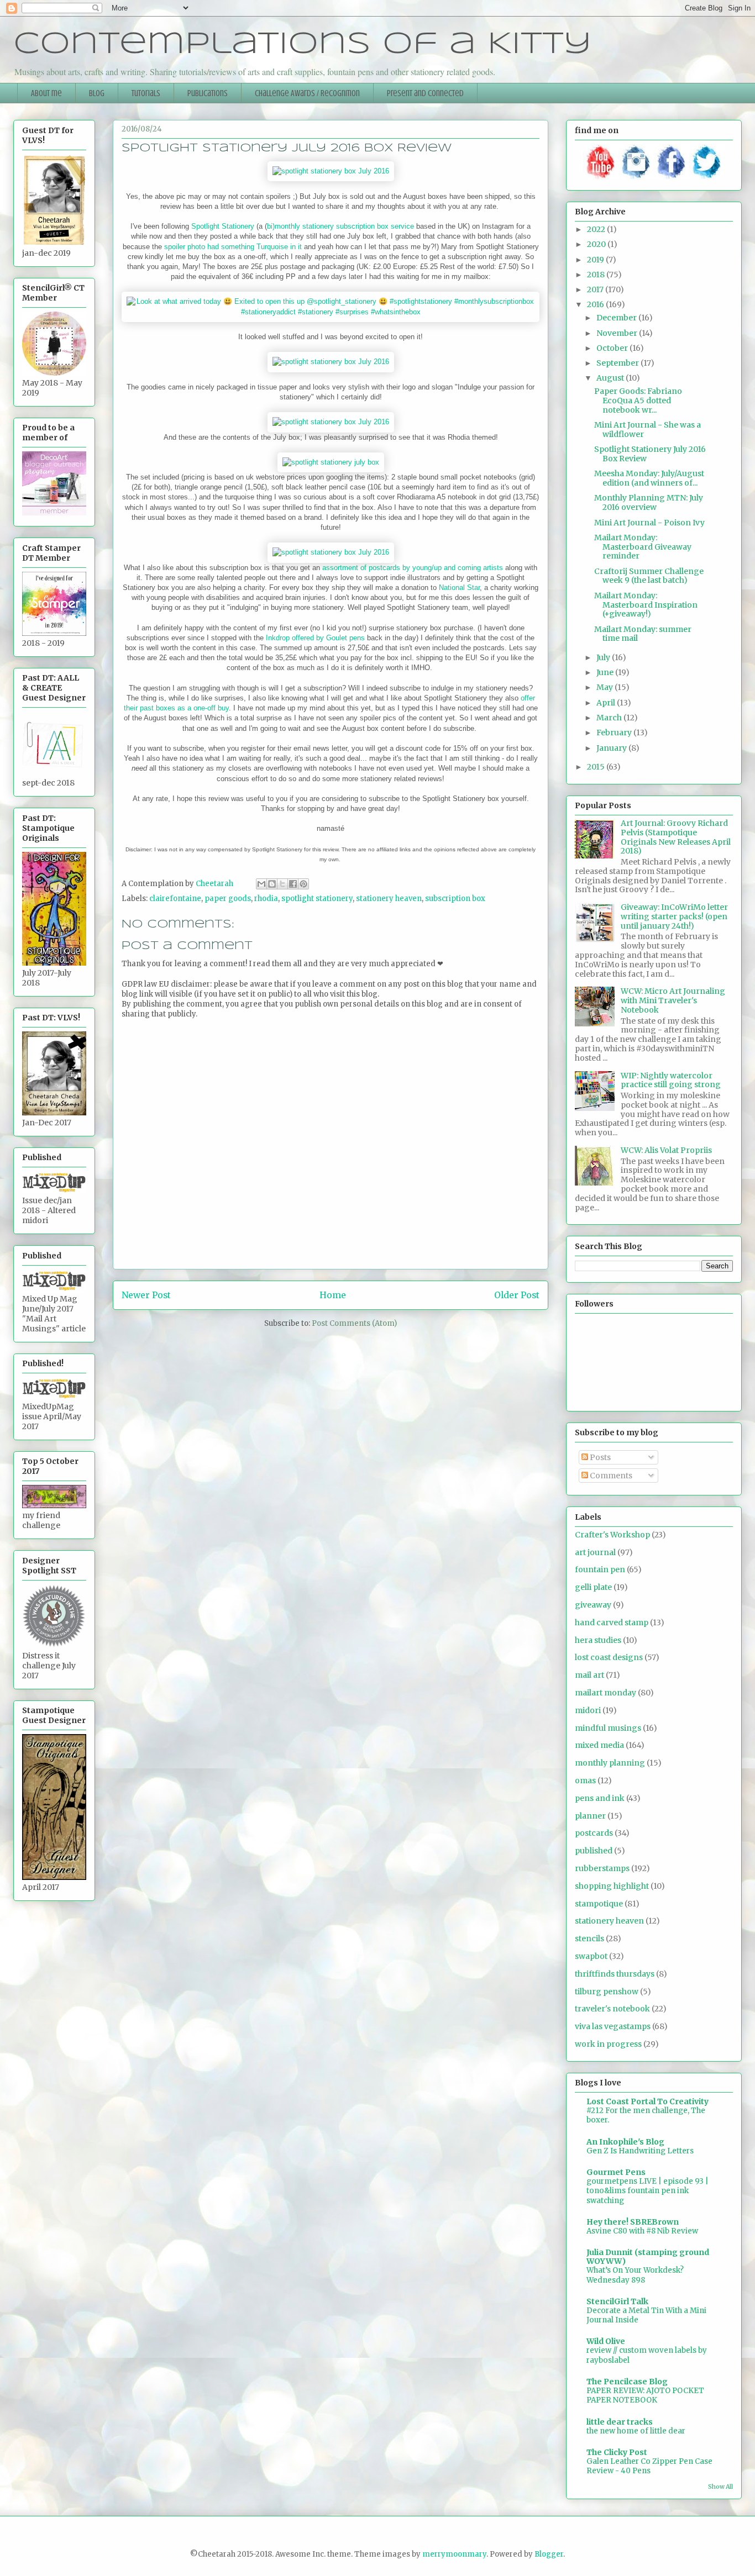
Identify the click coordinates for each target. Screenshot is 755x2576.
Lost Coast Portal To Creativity (647, 2101)
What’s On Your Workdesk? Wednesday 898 (635, 2275)
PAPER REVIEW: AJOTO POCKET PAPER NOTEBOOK (645, 2395)
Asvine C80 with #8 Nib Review (642, 2231)
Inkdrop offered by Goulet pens (315, 638)
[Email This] (261, 884)
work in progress (608, 2044)
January (612, 748)
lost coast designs (609, 1657)
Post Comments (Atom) (354, 1323)
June (606, 672)
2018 (597, 275)
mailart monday (605, 1693)
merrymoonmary (454, 2554)
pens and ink (600, 1798)
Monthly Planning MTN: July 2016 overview (649, 502)
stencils (589, 1938)
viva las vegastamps (613, 2026)
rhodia (266, 899)
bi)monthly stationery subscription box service (340, 226)
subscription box (455, 899)
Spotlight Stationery (223, 226)
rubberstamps (602, 1868)
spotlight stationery (317, 899)
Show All (720, 2487)
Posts (599, 1457)
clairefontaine (175, 899)
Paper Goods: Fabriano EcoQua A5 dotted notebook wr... (638, 401)
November (618, 333)
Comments (610, 1476)
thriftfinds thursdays (615, 1974)
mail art (589, 1675)
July (604, 657)
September (618, 363)
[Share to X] (282, 884)
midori (588, 1710)
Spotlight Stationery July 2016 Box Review (650, 454)
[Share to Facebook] (293, 884)
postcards (594, 1833)
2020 (597, 244)
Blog (97, 93)
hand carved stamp (612, 1622)
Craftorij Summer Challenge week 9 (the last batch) (649, 576)
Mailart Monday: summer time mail (643, 634)
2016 (596, 304)
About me (46, 93)
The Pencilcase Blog (627, 2382)
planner (590, 1816)
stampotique (599, 1904)
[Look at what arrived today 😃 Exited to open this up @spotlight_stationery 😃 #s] (331, 312)
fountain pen (600, 1569)
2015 (597, 767)
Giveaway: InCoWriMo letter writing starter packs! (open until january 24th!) (674, 916)
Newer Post (146, 1295)
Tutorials (146, 93)
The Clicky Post (617, 2452)
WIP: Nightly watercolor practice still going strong (671, 1080)
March (610, 718)
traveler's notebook (612, 2009)
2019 (596, 260)
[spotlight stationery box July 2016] (331, 171)
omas (585, 1780)
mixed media (599, 1745)
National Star (459, 588)
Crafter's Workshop (612, 1535)
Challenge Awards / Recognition (307, 93)
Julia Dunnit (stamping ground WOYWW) (648, 2257)
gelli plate (593, 1587)
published (594, 1851)
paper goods (228, 899)
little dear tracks (620, 2422)
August (611, 378)
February (615, 733)
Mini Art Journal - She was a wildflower (647, 430)
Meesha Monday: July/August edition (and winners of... (649, 478)
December (617, 318)
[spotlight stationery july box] (331, 462)
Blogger (549, 2554)
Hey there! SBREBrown (633, 2222)
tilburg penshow (607, 1992)
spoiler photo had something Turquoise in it (234, 247)
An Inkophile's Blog (625, 2142)
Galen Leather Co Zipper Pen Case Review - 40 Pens (649, 2466)
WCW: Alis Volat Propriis (666, 1150)
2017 (596, 289)
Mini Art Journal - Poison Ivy (649, 523)
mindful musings (608, 1728)
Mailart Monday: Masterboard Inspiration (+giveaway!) (646, 605)
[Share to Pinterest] (303, 884)
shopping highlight (612, 1886)
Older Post (517, 1295)
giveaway (593, 1605)
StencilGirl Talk (617, 2301)
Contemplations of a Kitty (302, 44)
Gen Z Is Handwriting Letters (640, 2151)
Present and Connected (425, 93)
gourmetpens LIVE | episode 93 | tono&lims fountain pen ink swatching (647, 2191)
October (613, 348)
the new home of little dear (636, 2431)
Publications (208, 93)
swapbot (591, 1956)
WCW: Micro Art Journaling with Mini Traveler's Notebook (673, 1000)
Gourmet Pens (616, 2172)
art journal (595, 1552)
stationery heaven (389, 899)
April (607, 703)
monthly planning (610, 1763)
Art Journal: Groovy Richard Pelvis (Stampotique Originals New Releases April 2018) (676, 837)
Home (333, 1295)
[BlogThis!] (272, 884)
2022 (597, 229)
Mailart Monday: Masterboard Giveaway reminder (643, 547)
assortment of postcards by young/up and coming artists (414, 568)
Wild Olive (606, 2341)
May (605, 687)
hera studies (598, 1640)
